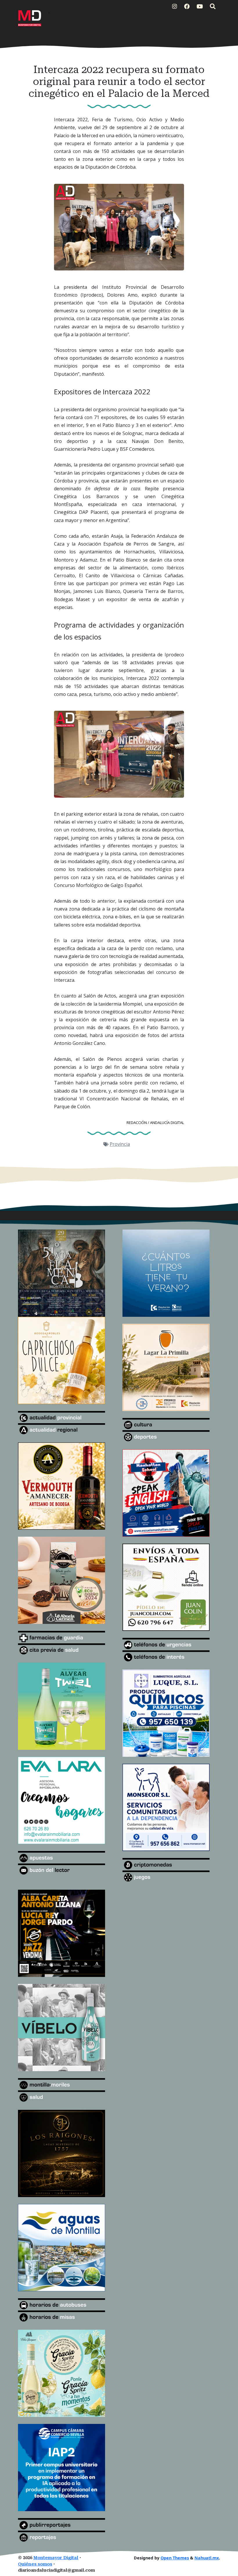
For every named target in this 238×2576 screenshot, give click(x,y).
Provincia (120, 1144)
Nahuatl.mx (207, 2558)
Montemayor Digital (56, 2558)
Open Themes (175, 2558)
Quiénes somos (35, 2564)
